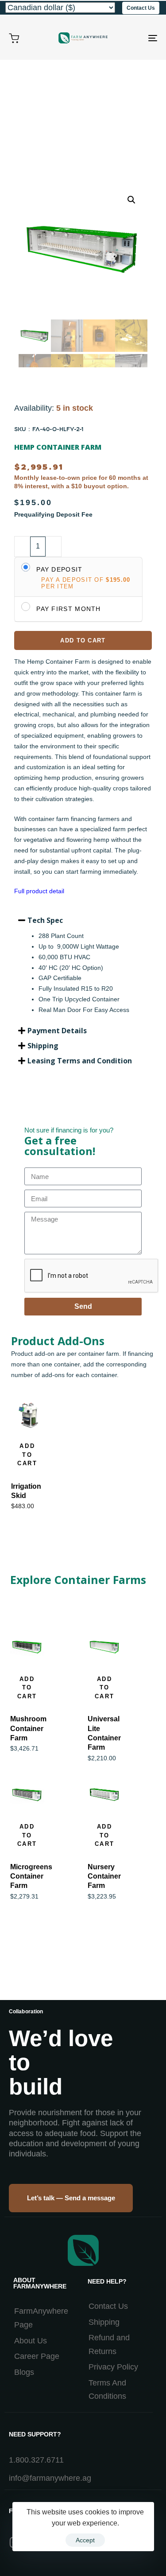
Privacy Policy (113, 2367)
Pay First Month (69, 609)
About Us (31, 2341)
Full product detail (39, 891)
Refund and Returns (109, 2344)
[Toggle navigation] (132, 38)
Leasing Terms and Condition (80, 1061)
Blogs (24, 2372)
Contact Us (108, 2306)
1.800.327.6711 (36, 2460)
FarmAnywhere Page (41, 2318)
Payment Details (57, 1031)
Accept (85, 2540)
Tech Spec (45, 920)
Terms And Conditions (107, 2390)
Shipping (43, 1046)
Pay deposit (59, 569)
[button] (83, 920)
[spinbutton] (38, 547)
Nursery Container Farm (104, 1876)
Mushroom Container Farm (28, 1728)
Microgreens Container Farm (31, 1876)
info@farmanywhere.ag (50, 2478)
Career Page (37, 2356)
